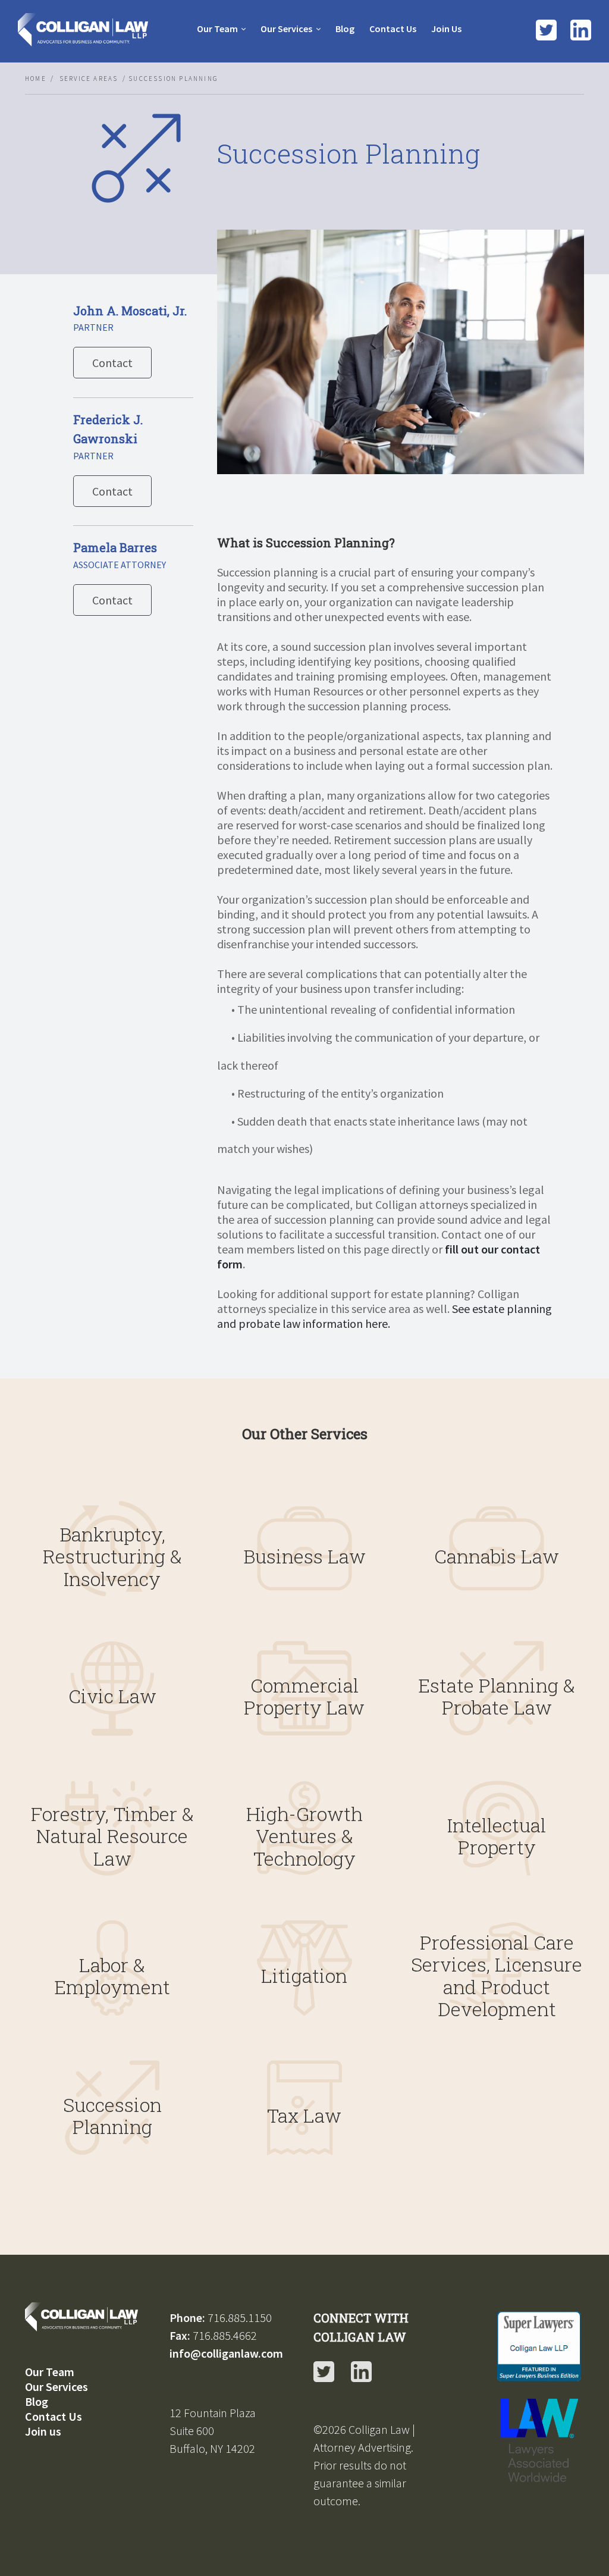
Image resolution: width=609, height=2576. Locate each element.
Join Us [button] (446, 29)
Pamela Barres (115, 547)
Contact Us (54, 2416)
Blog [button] (345, 29)
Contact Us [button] (393, 29)
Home (36, 79)
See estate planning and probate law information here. (384, 1316)
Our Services (286, 29)
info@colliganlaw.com (226, 2353)
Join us (43, 2431)
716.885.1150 (240, 2318)
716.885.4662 (225, 2335)
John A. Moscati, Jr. (130, 311)
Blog (37, 2401)
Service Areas (89, 79)
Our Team (217, 29)
